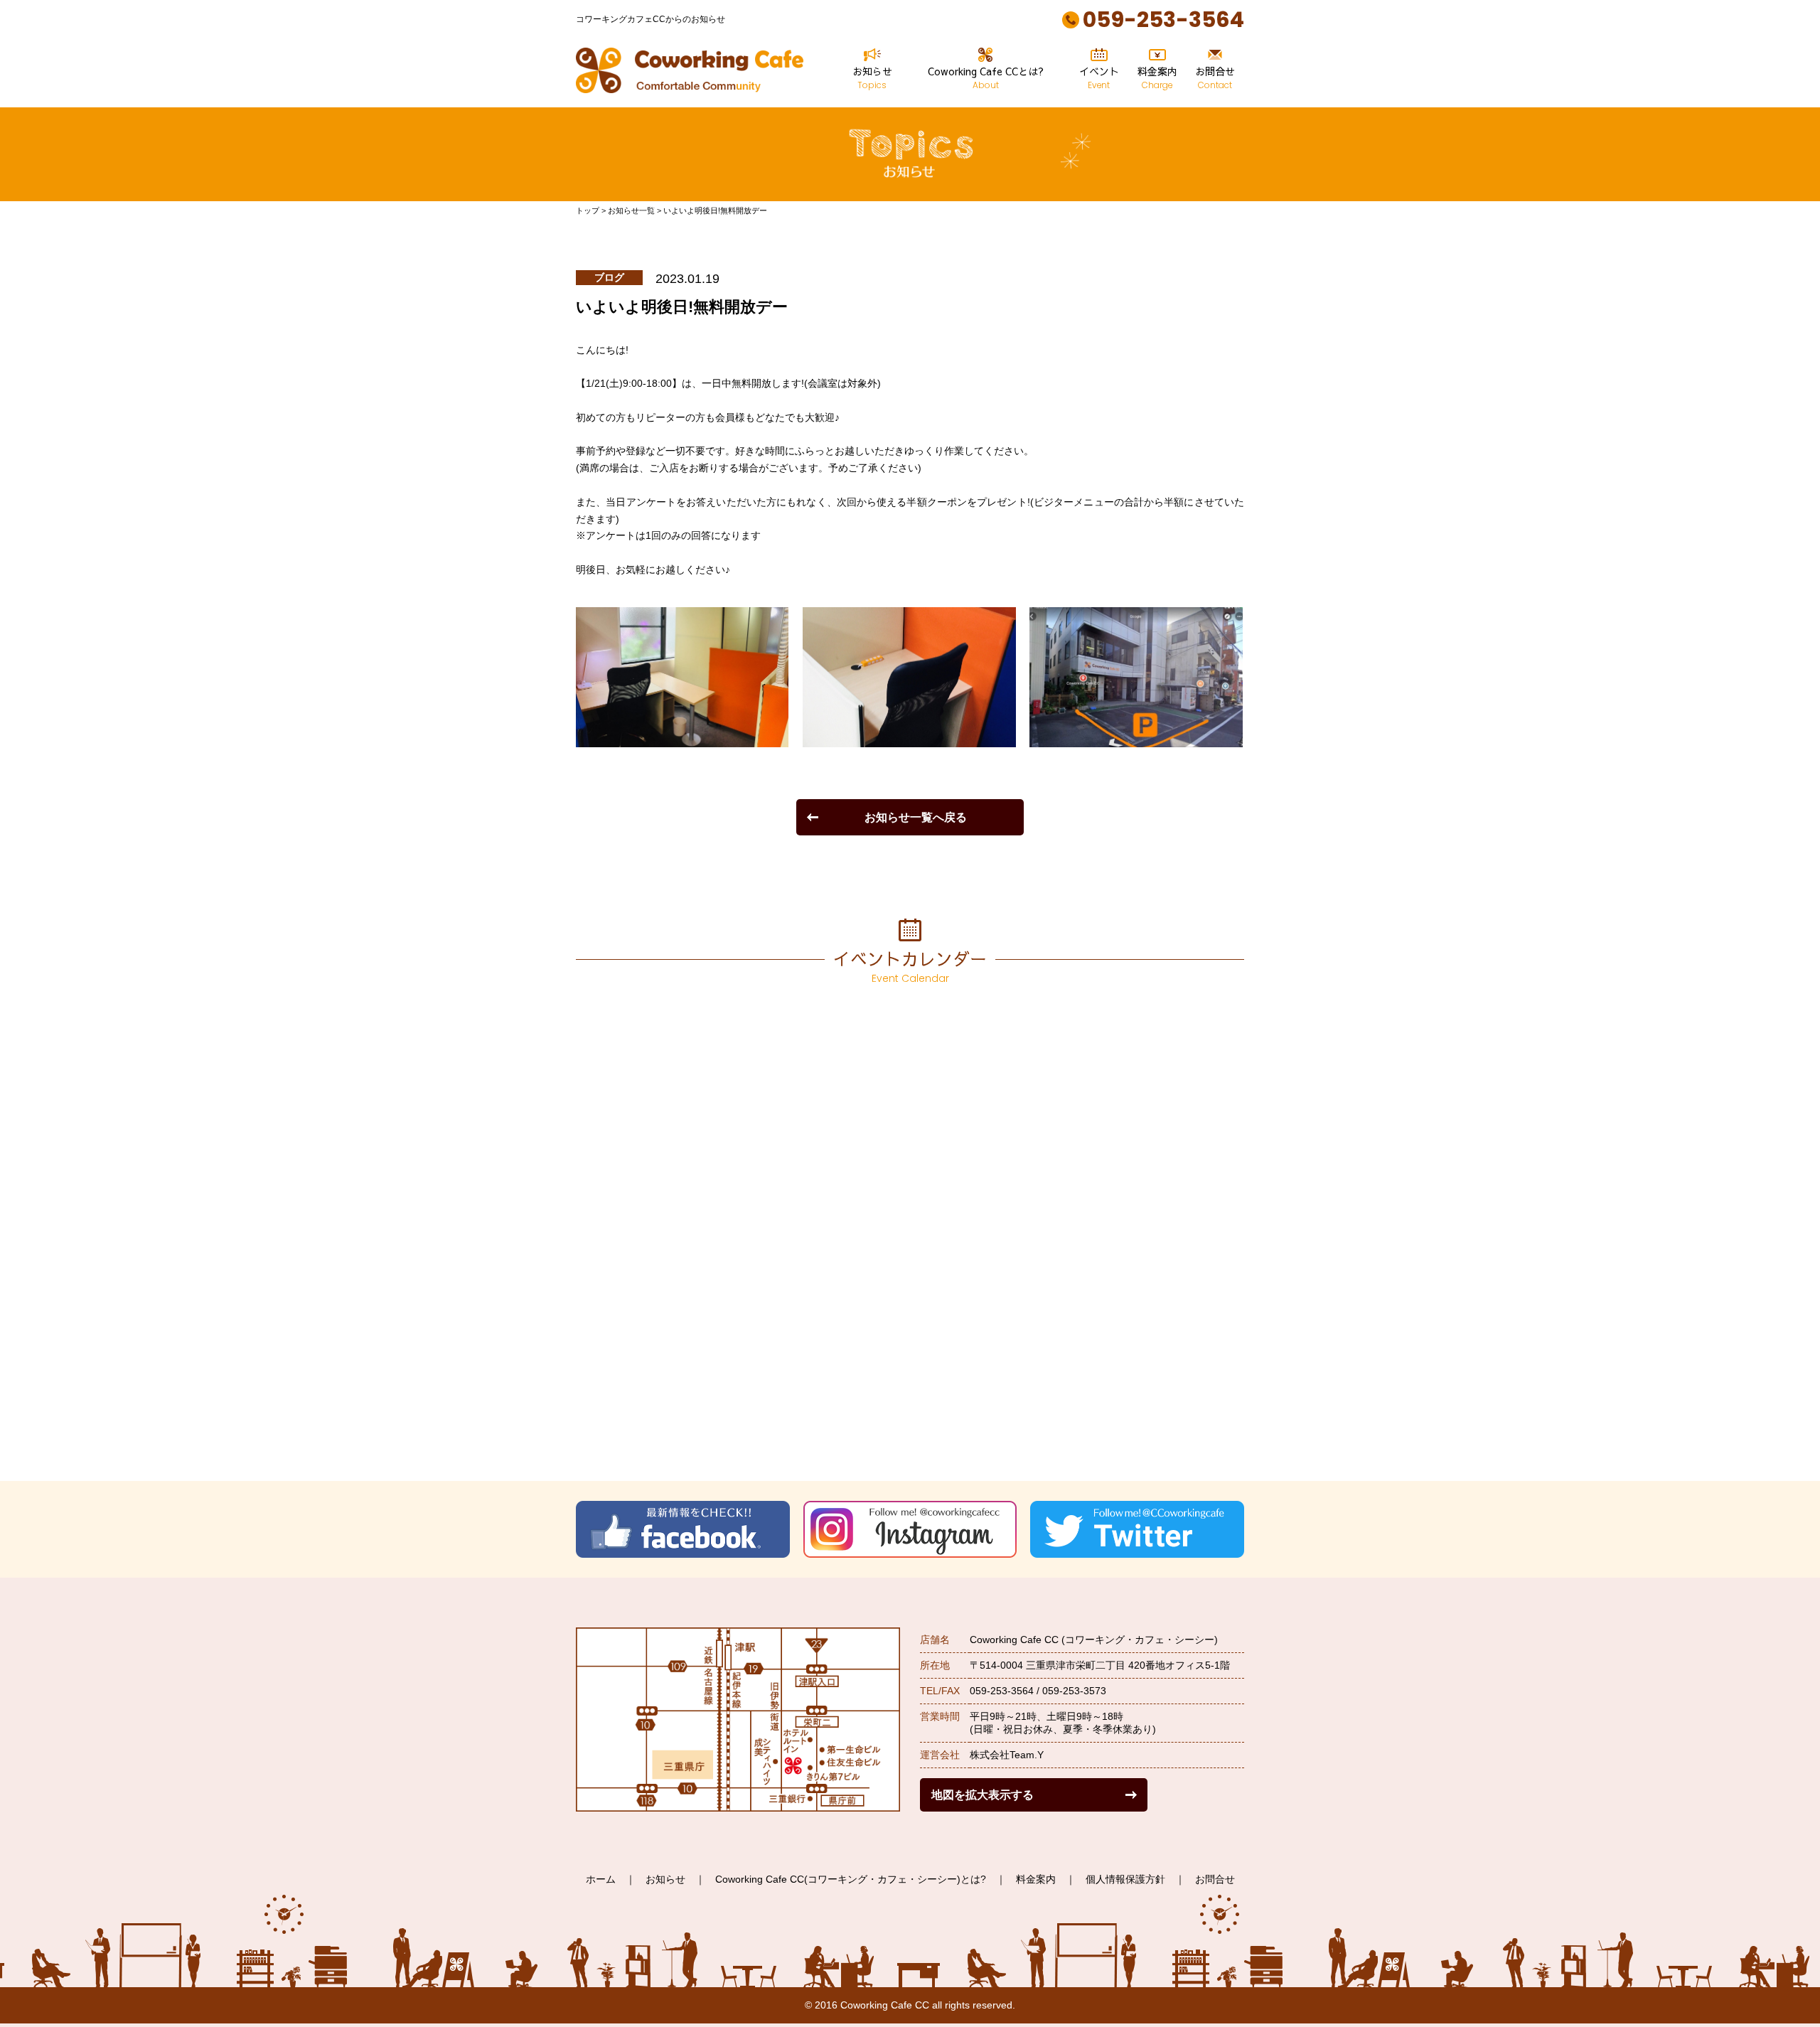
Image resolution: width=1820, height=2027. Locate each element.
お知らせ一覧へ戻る (916, 817)
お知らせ (872, 77)
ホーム (601, 1879)
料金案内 (1157, 77)
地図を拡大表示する (983, 1795)
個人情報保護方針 (1125, 1879)
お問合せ (1215, 77)
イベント (1099, 77)
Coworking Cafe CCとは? (986, 77)
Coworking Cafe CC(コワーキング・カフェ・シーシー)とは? (851, 1879)
